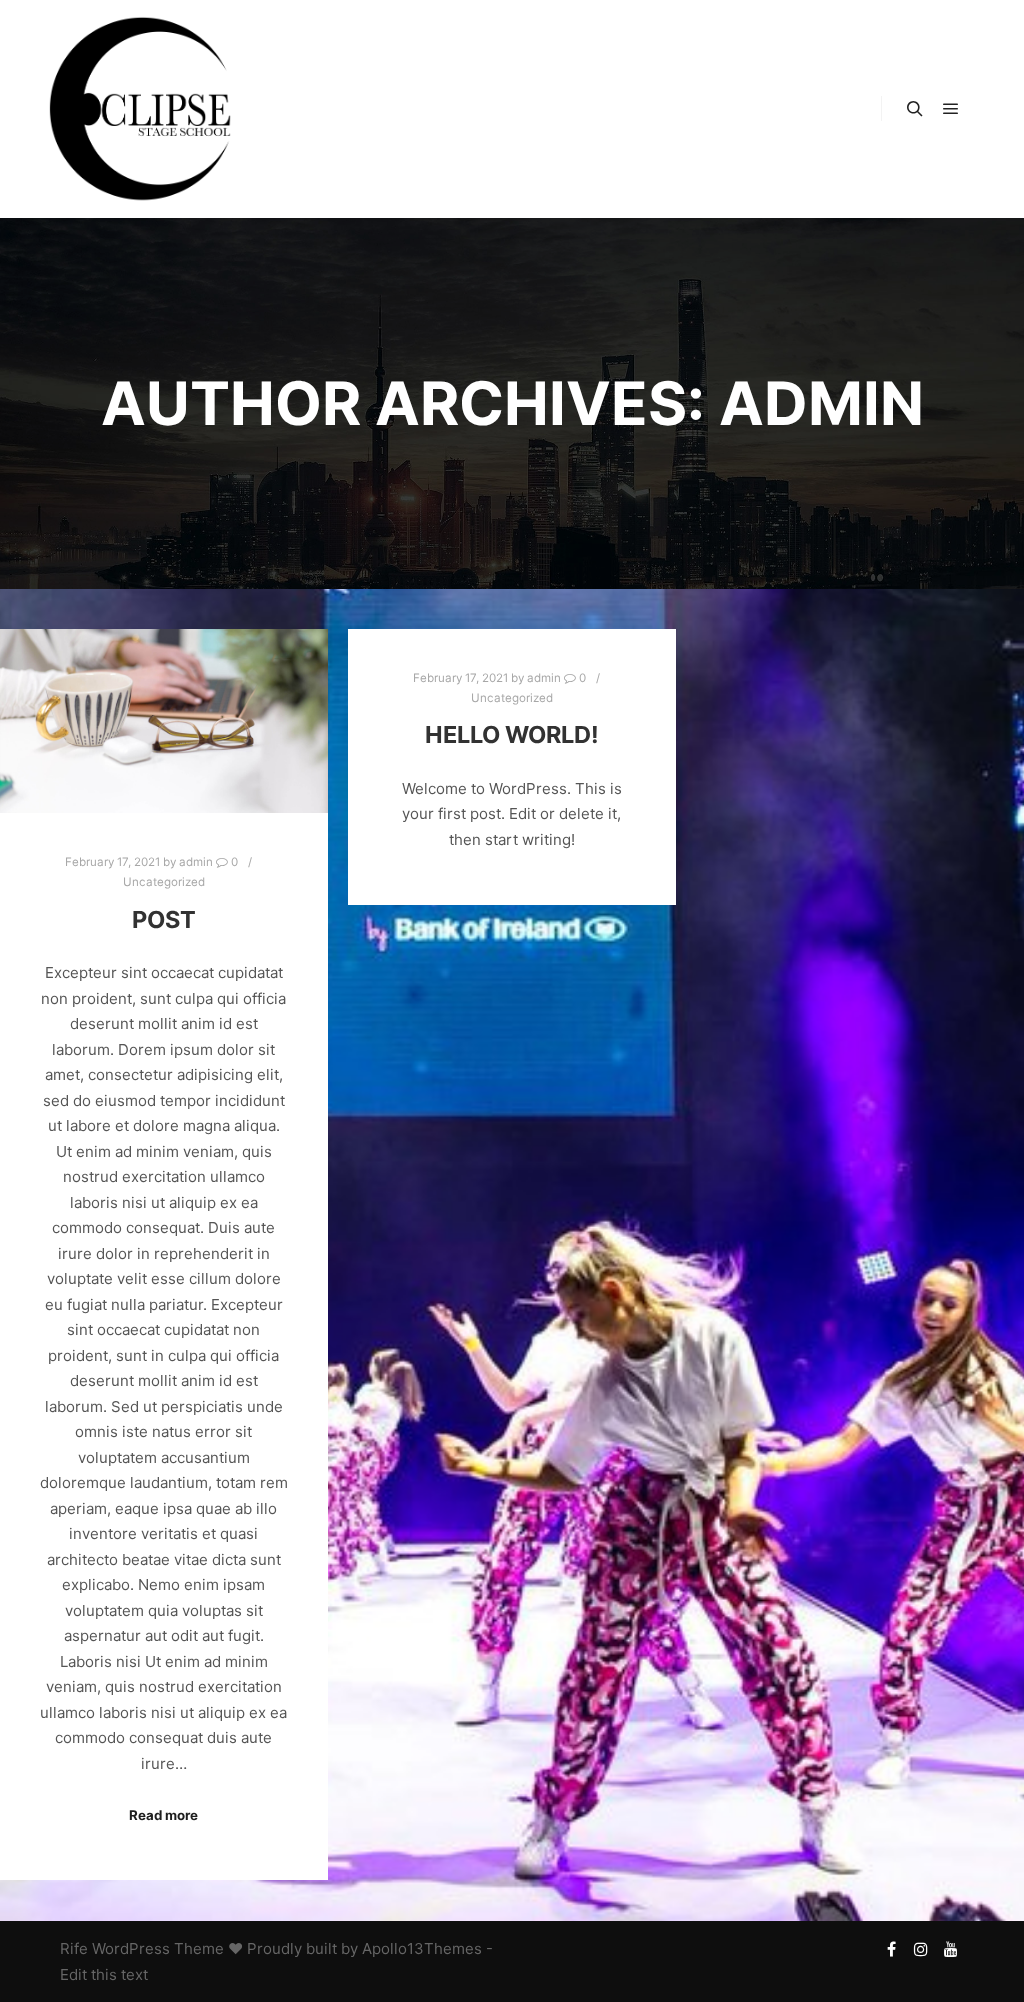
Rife (74, 1948)
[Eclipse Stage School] (140, 109)
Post (164, 919)
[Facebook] (891, 1949)
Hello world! (512, 734)
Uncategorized (164, 882)
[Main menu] (951, 109)
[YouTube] (951, 1949)
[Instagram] (921, 1949)
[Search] (915, 109)
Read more (163, 1815)
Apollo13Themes (422, 1948)
